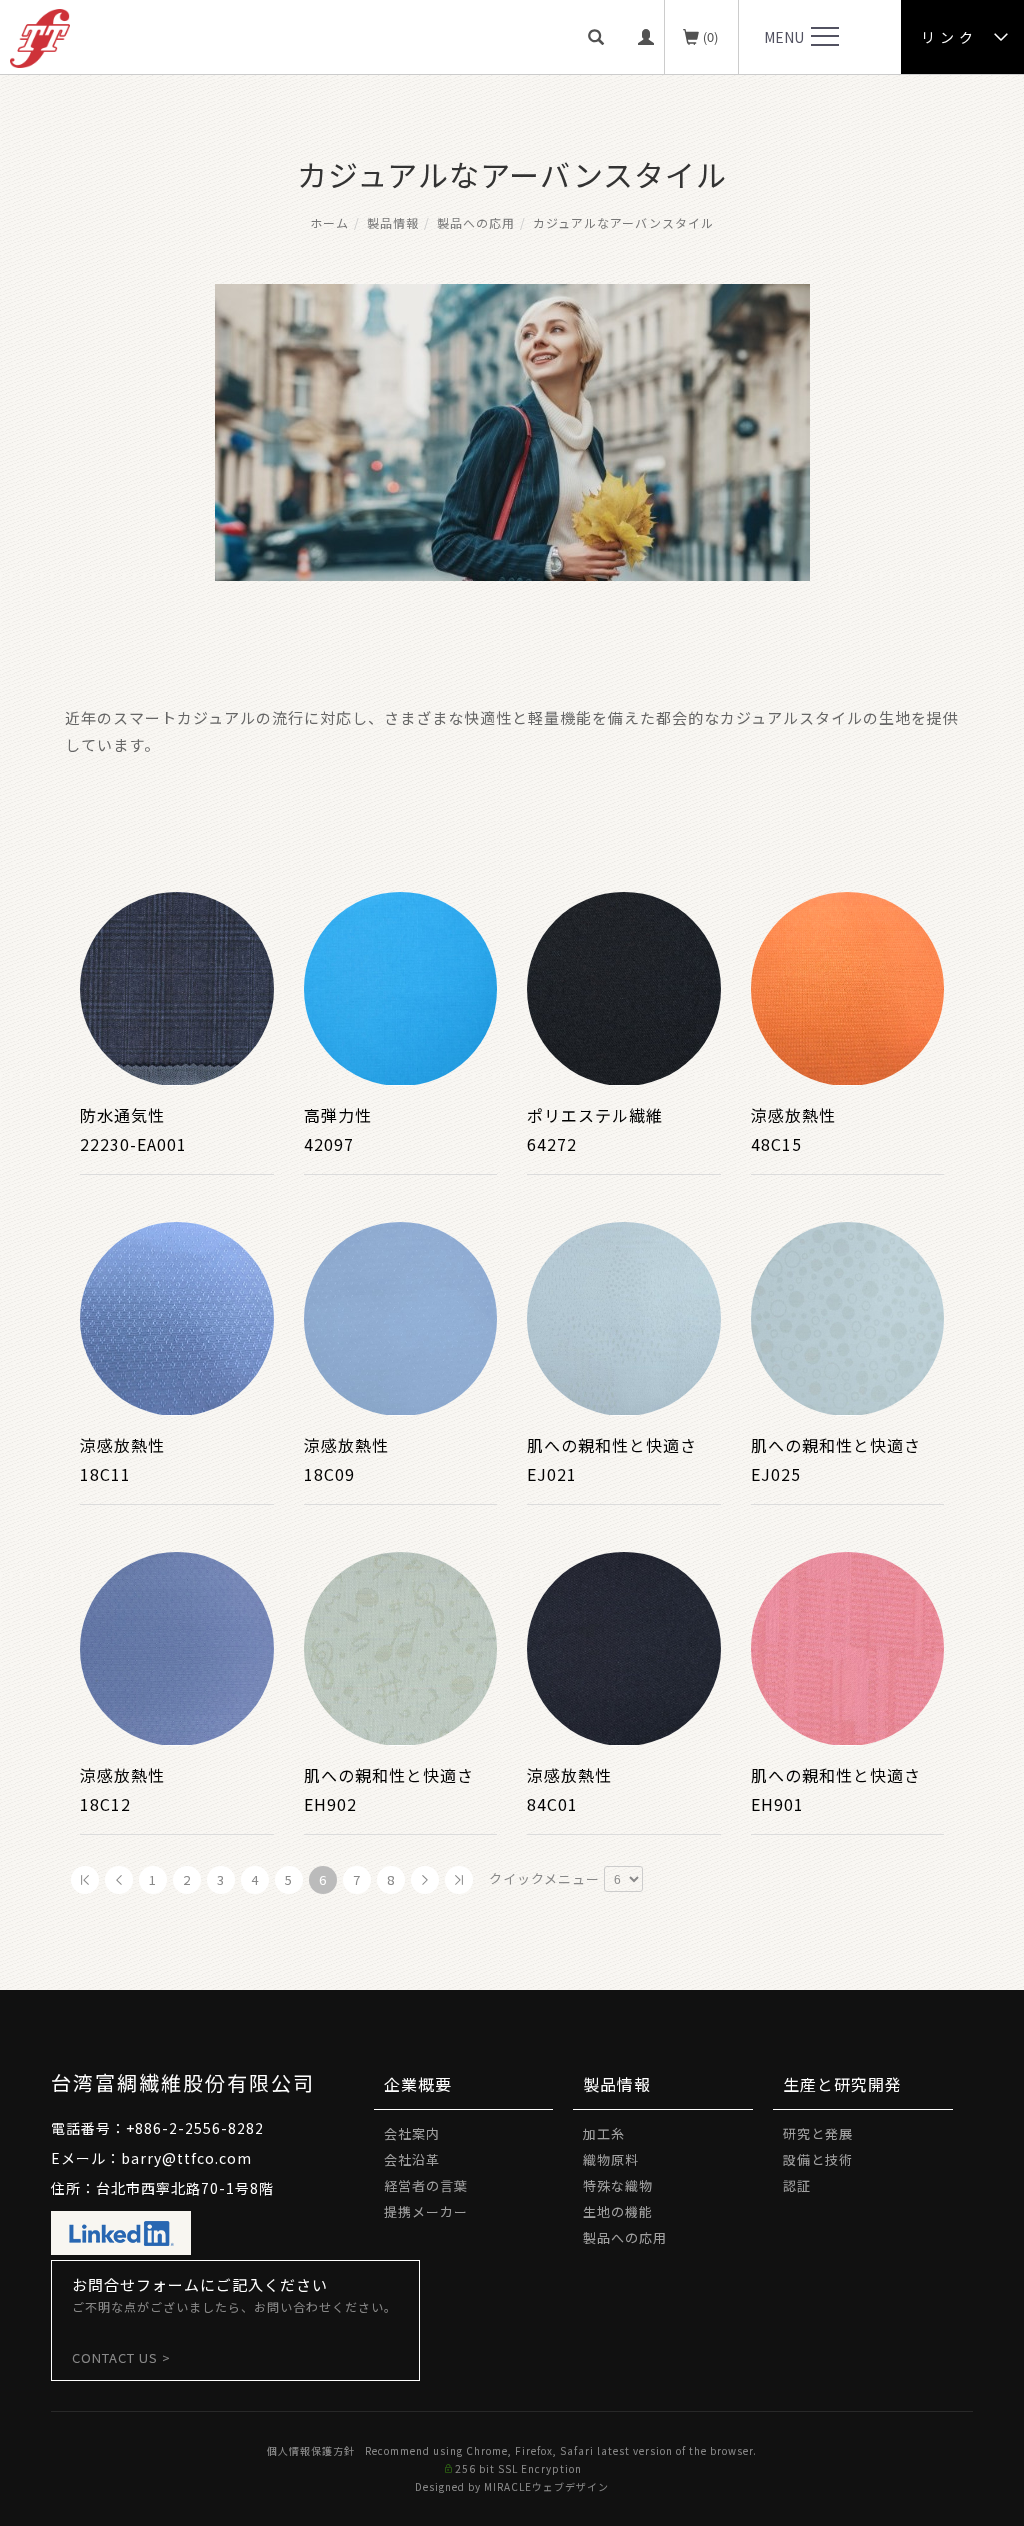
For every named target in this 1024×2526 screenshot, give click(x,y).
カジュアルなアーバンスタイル (623, 222)
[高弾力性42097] (401, 986)
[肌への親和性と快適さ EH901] (848, 1646)
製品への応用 (476, 222)
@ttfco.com (207, 2158)
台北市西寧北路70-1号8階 (185, 2188)
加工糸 (604, 2133)
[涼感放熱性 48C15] (848, 986)
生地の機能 (618, 2211)
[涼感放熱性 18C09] (401, 1316)
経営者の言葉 (426, 2185)
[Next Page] (425, 1880)
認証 (797, 2185)
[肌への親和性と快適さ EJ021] (624, 1316)
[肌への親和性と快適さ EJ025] (848, 1316)
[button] (603, 37)
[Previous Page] (119, 1880)
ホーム (329, 222)
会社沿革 (412, 2159)
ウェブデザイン (570, 2486)
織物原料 (611, 2159)
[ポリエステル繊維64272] (624, 986)
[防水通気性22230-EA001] (177, 986)
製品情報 (393, 222)
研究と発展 (818, 2133)
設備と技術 (818, 2159)
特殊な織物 (618, 2185)
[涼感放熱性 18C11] (177, 1316)
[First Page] (85, 1880)
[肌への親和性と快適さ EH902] (401, 1646)
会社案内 (412, 2133)
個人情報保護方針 (311, 2450)
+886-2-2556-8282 (195, 2128)
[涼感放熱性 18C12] (177, 1646)
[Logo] (40, 36)
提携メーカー (426, 2211)
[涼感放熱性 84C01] (624, 1646)
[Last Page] (459, 1880)
